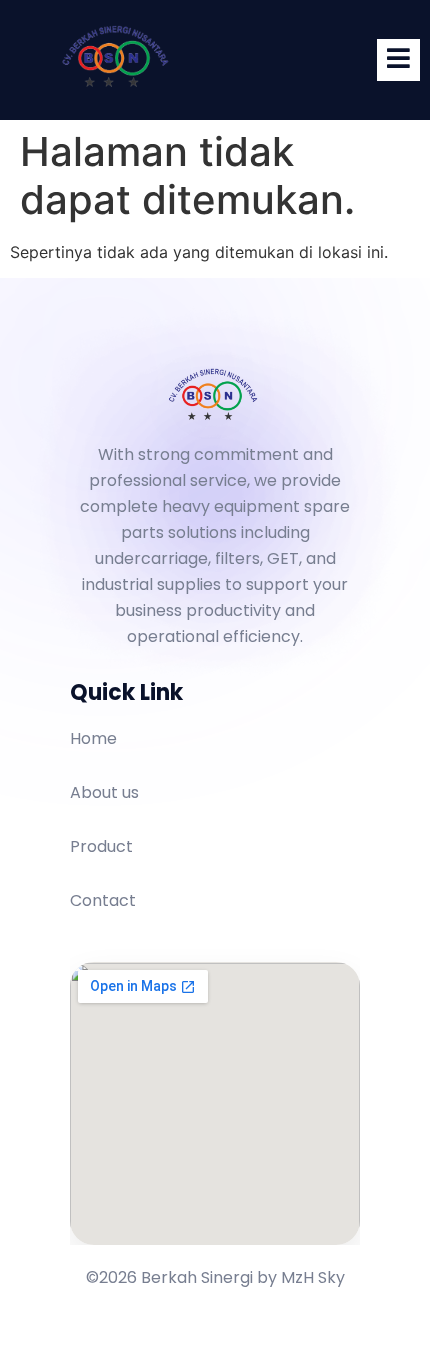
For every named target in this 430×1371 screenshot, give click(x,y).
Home (93, 738)
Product (101, 846)
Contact (103, 900)
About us (104, 792)
